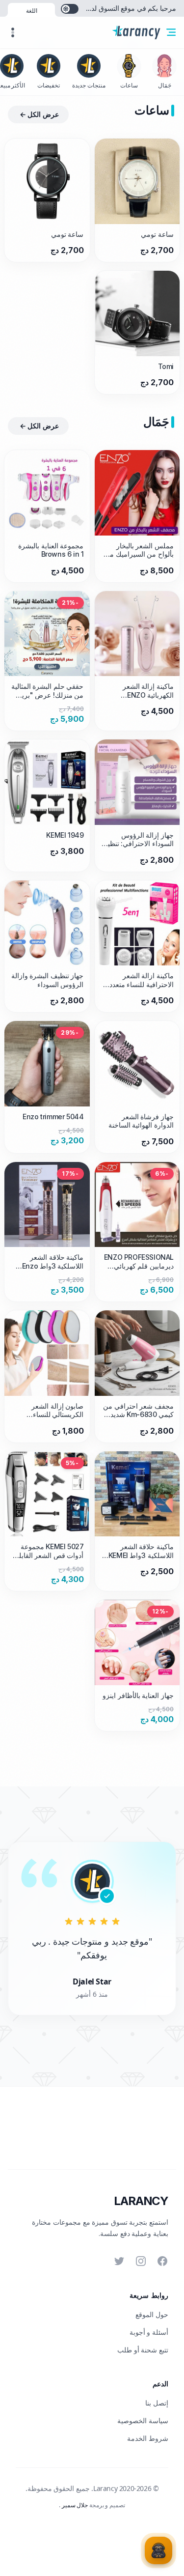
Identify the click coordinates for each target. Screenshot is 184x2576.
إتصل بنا (157, 2403)
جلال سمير (74, 2505)
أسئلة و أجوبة (149, 2332)
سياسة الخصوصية (143, 2420)
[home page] (136, 32)
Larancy (141, 2201)
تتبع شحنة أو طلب (143, 2350)
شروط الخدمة (148, 2438)
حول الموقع (152, 2314)
